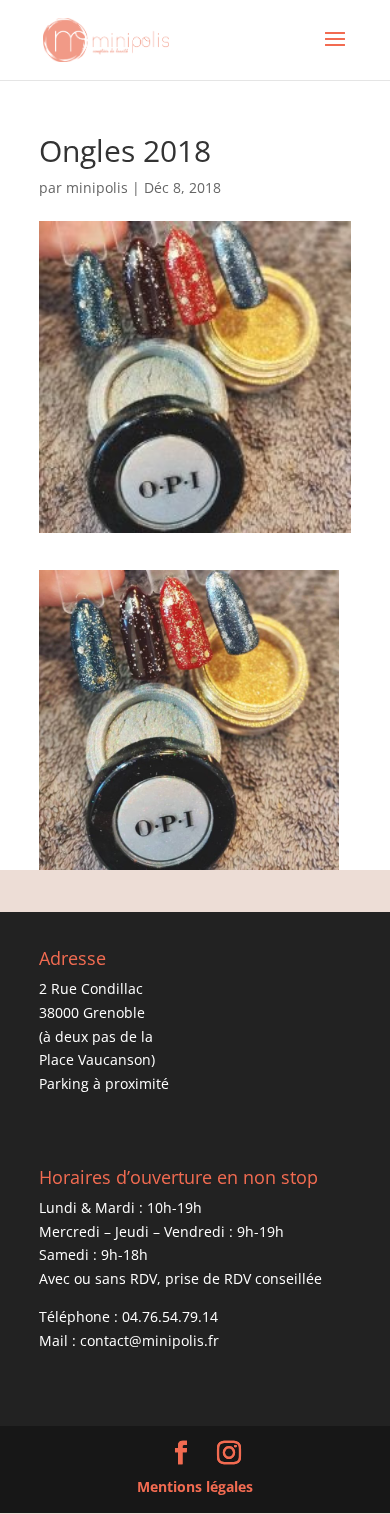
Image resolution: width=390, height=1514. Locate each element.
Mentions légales (195, 1486)
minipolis (97, 187)
